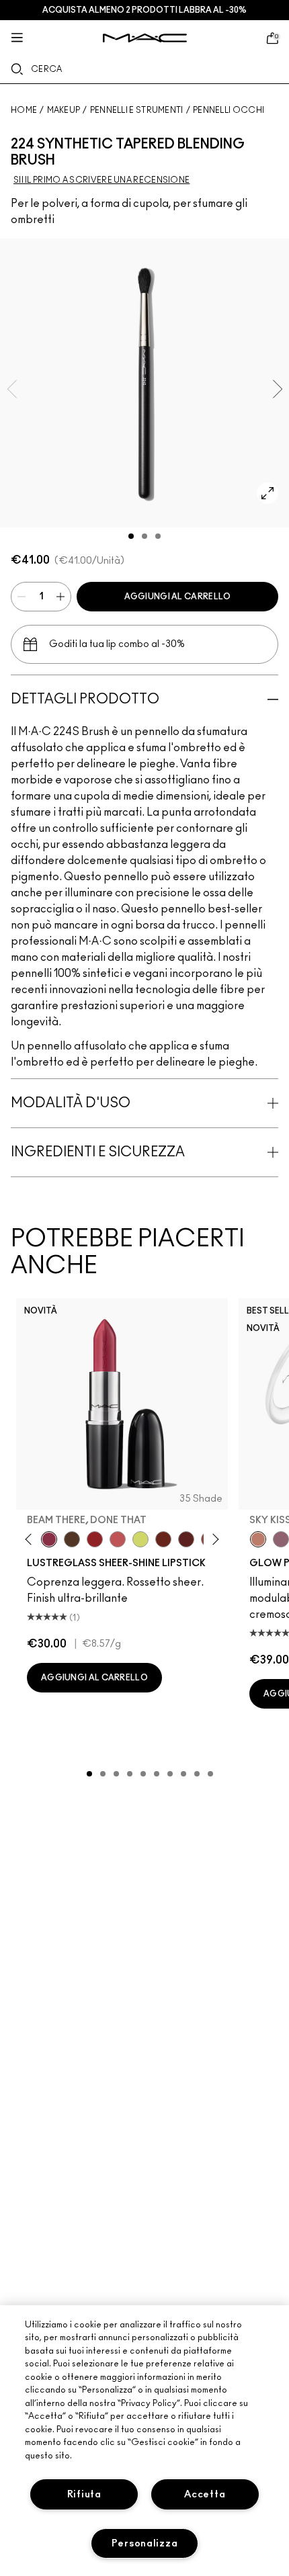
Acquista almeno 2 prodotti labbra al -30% (144, 10)
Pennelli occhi (229, 110)
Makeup (64, 110)
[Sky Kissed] (258, 1539)
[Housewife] (186, 1539)
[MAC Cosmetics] (145, 38)
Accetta (205, 2494)
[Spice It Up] (163, 1539)
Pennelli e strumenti (137, 110)
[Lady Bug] (95, 1539)
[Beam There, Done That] (49, 1539)
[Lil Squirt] (140, 1539)
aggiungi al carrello (178, 597)
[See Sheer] (118, 1539)
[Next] (213, 1540)
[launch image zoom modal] (267, 493)
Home (24, 110)
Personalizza (145, 2543)
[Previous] (31, 1540)
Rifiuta (84, 2494)
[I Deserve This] (72, 1539)
